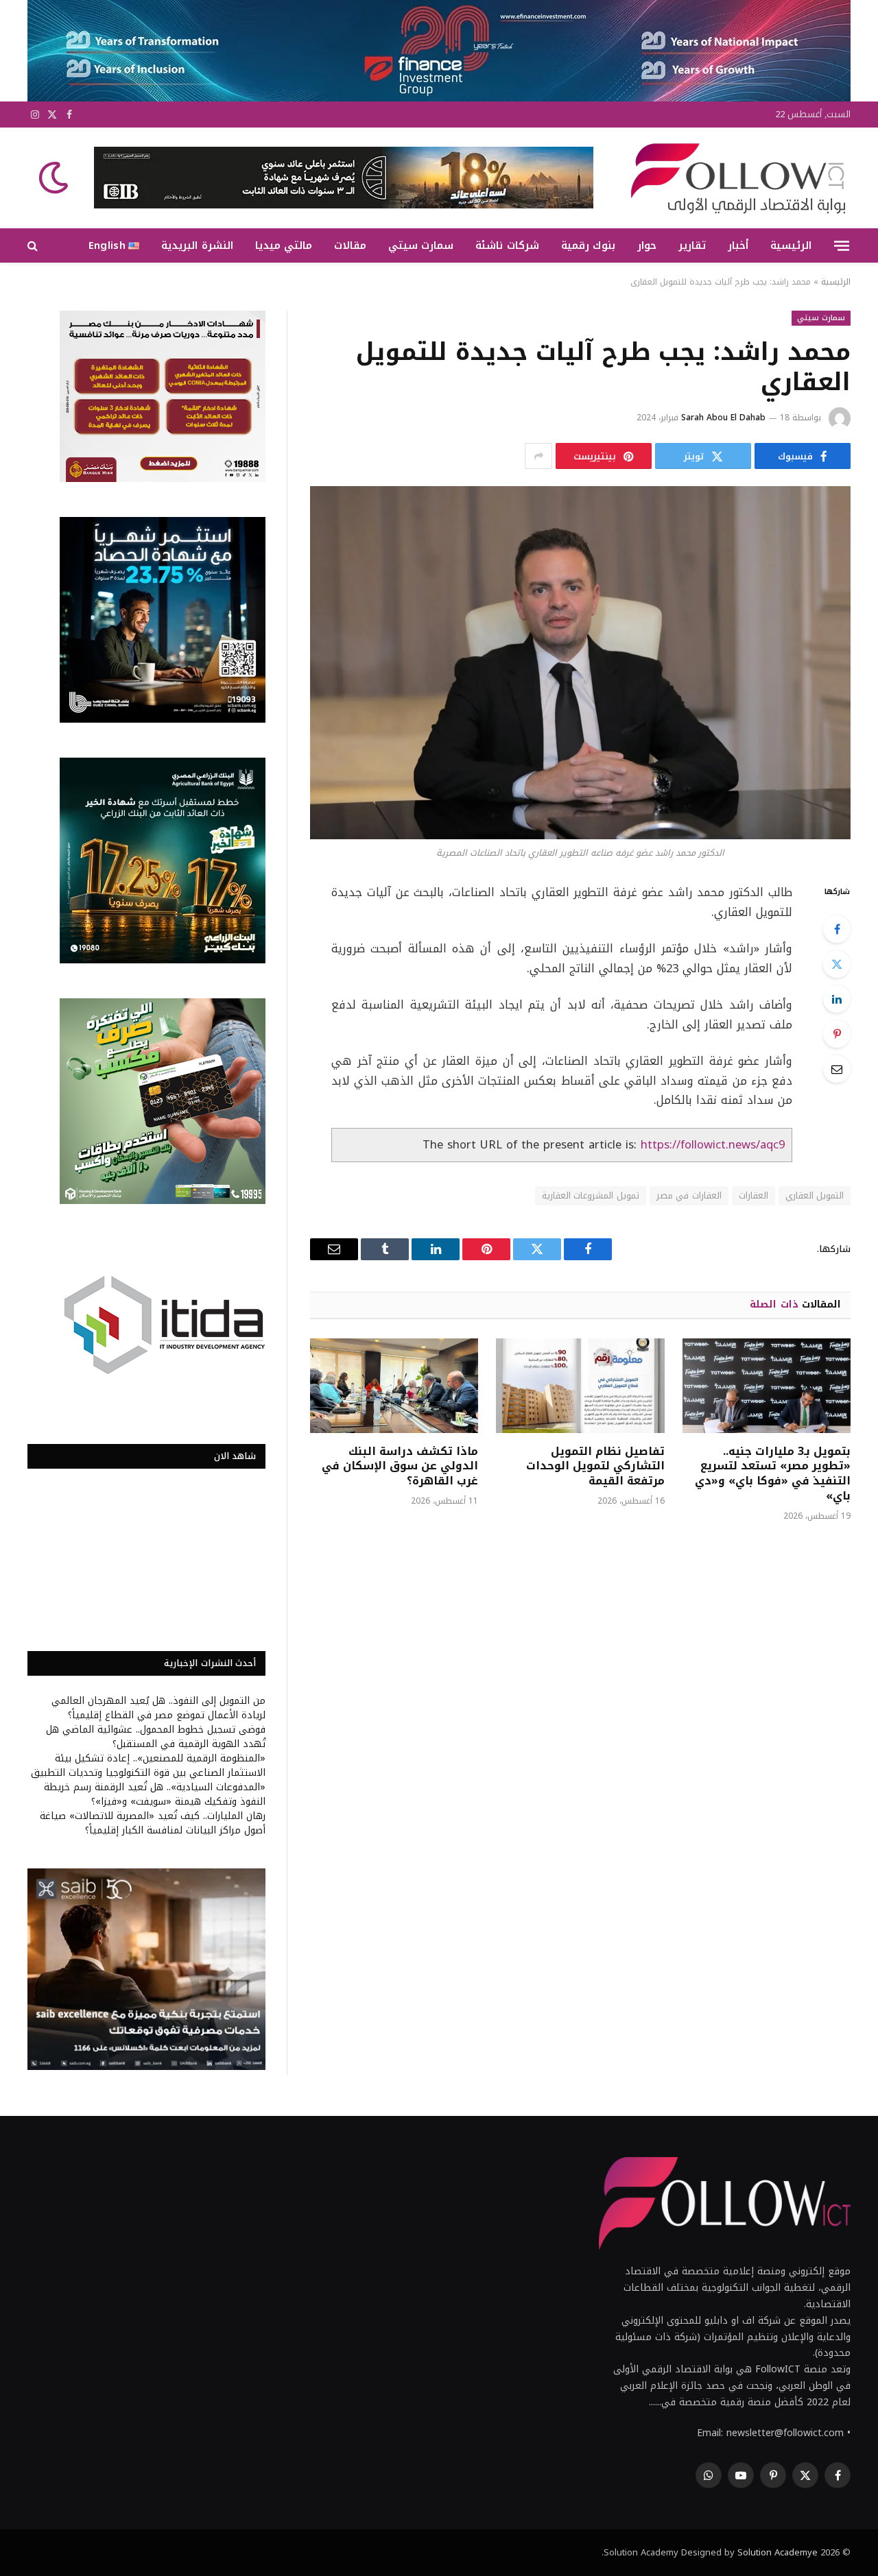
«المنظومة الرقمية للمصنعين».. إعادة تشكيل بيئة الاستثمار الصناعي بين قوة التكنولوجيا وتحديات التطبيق (148, 1766)
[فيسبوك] (837, 929)
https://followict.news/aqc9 (713, 1145)
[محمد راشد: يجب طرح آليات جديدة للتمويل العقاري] (580, 663)
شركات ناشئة (507, 245)
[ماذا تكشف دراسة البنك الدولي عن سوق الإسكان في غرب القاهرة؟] (394, 1386)
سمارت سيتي (421, 245)
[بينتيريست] (837, 1034)
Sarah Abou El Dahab (723, 418)
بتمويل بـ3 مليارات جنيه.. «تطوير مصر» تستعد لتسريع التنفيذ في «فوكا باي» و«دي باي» (773, 1474)
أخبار (738, 245)
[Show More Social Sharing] (538, 456)
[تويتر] (837, 964)
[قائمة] (842, 245)
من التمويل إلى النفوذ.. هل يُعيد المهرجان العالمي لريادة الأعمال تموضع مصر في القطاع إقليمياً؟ (158, 1708)
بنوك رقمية (588, 245)
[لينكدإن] (837, 999)
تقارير (692, 245)
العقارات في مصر (689, 1195)
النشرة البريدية (197, 245)
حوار (647, 245)
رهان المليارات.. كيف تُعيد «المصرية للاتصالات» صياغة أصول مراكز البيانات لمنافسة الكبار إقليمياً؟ (153, 1823)
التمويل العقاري (815, 1195)
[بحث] (34, 246)
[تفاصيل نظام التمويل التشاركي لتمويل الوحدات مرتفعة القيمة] (580, 1386)
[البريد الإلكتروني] (837, 1069)
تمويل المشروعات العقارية (591, 1195)
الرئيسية (791, 245)
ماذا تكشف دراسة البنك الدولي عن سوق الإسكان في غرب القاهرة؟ (400, 1466)
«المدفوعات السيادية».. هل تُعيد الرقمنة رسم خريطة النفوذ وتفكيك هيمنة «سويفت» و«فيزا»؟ (155, 1794)
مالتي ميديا (284, 245)
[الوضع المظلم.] (55, 178)
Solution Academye (778, 2552)
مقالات (350, 245)
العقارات (754, 1195)
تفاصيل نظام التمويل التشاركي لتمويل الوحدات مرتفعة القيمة (595, 1466)
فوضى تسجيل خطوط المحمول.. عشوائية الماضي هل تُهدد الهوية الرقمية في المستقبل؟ (156, 1737)
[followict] (734, 178)
